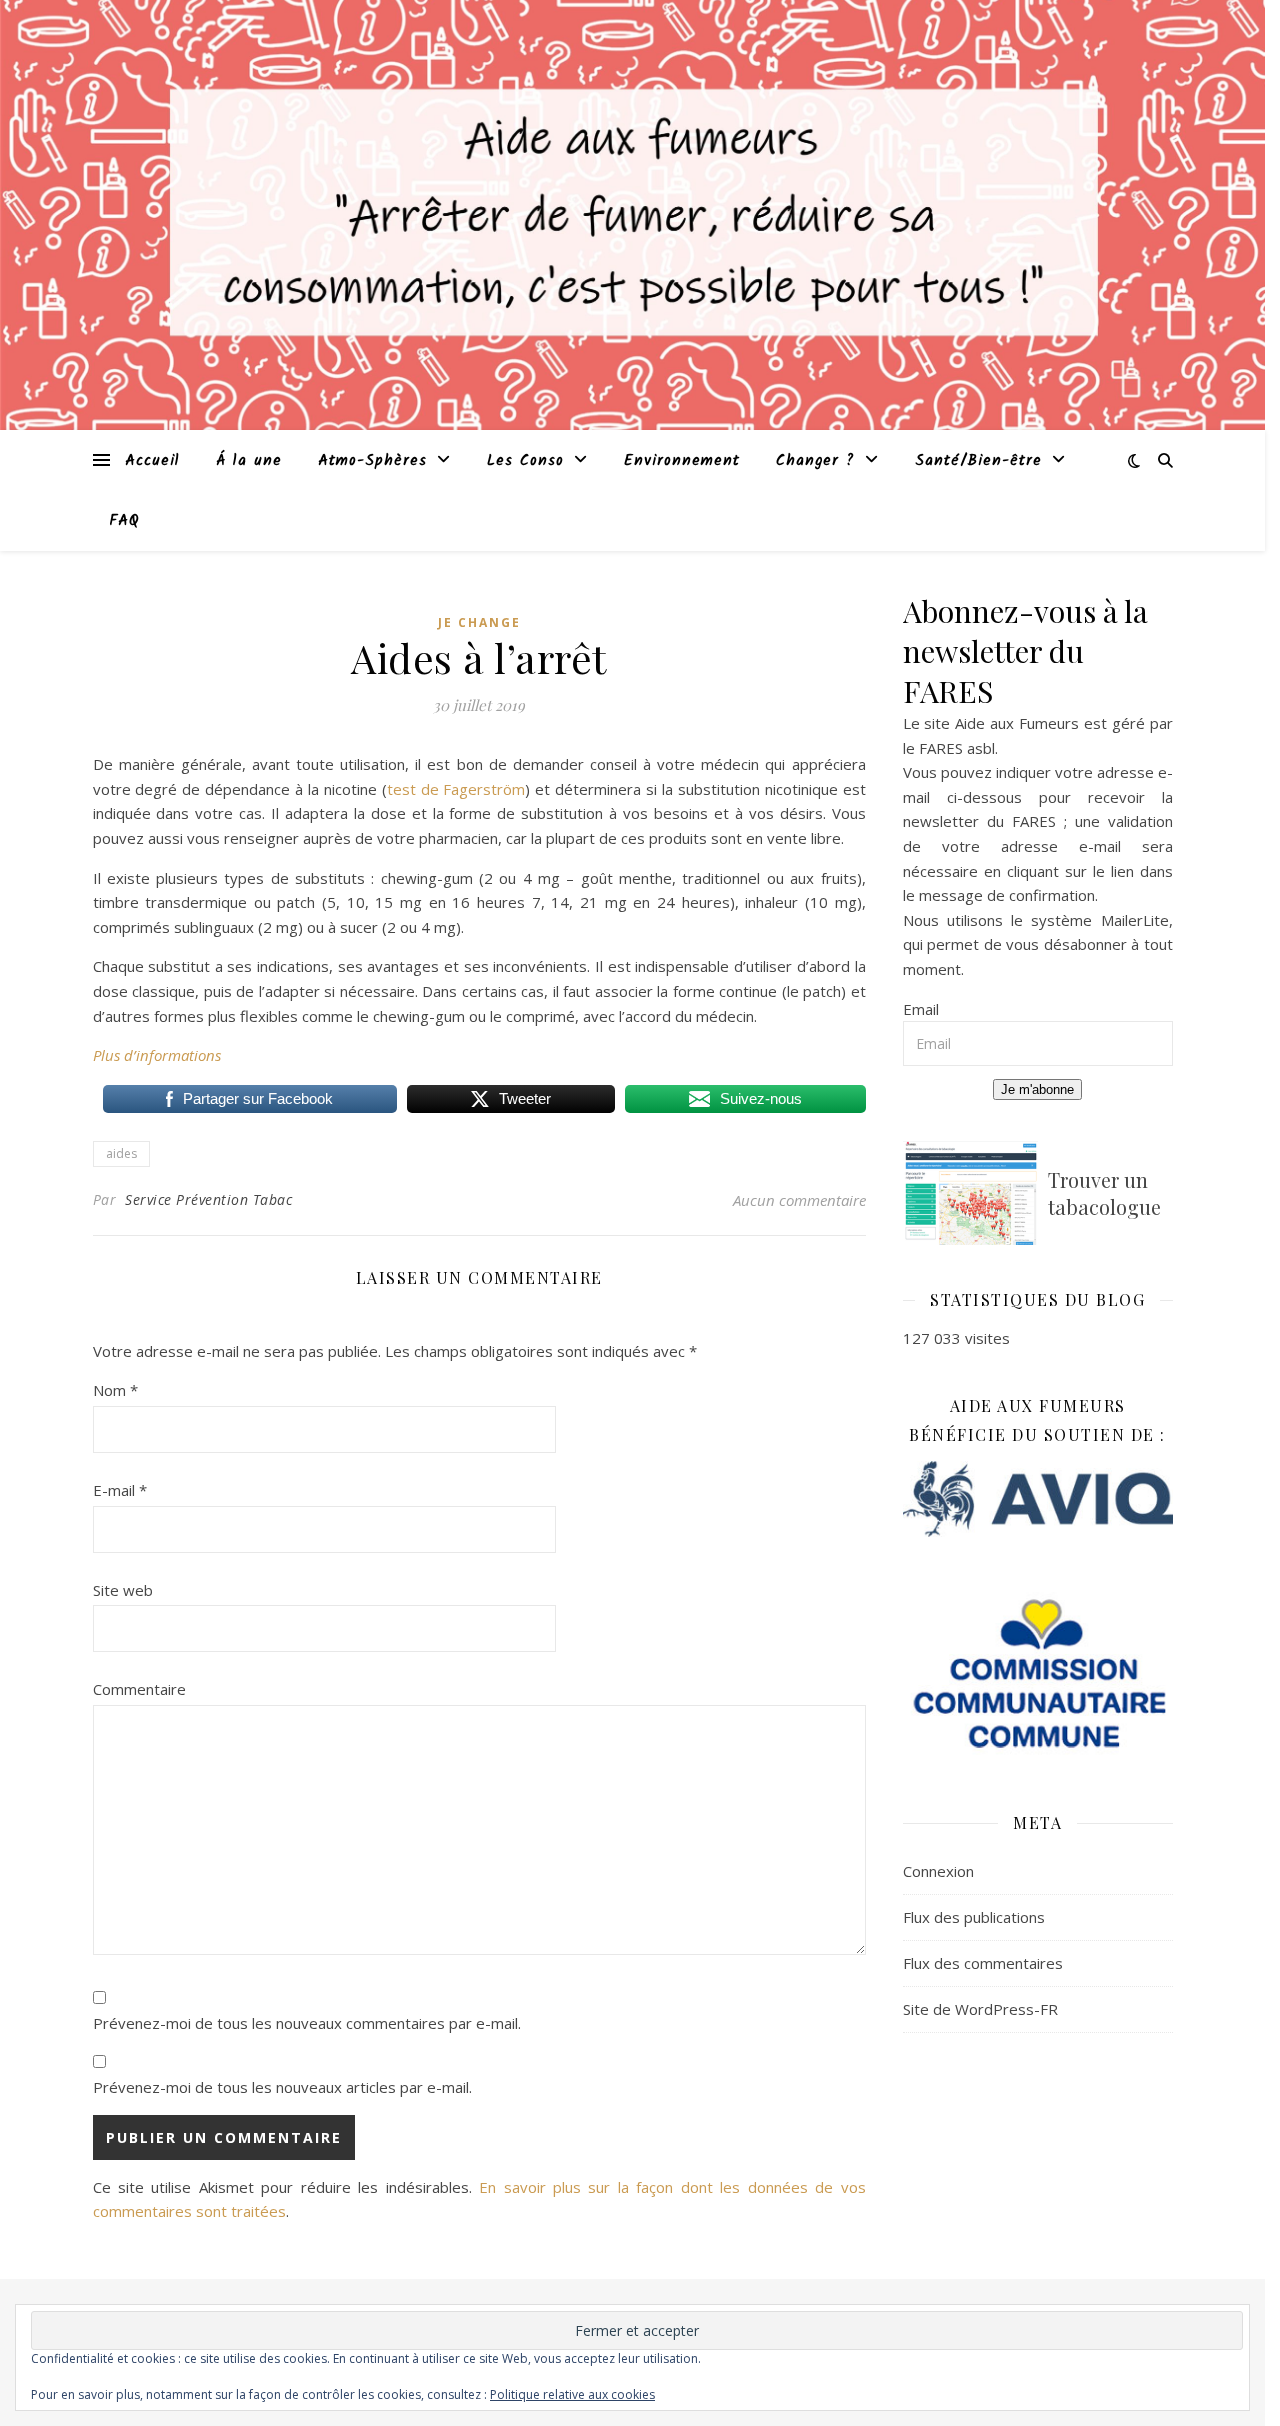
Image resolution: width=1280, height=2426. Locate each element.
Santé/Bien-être (978, 461)
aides (121, 1153)
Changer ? (815, 461)
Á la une (249, 461)
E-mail (120, 1490)
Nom (115, 1390)
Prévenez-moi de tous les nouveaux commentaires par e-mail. (307, 2023)
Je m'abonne (1037, 1089)
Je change (479, 622)
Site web (123, 1590)
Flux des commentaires (983, 1963)
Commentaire (139, 1689)
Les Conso (525, 461)
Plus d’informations (157, 1055)
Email (921, 1009)
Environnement (682, 461)
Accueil (152, 461)
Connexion (938, 1871)
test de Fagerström (456, 789)
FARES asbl (957, 748)
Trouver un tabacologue (1104, 1193)
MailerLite (1135, 920)
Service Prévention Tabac (208, 1199)
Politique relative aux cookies (572, 2394)
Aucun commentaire (799, 1200)
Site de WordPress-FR (980, 2009)
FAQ (124, 521)
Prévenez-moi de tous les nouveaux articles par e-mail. (282, 2087)
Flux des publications (974, 1917)
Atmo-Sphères (372, 461)
